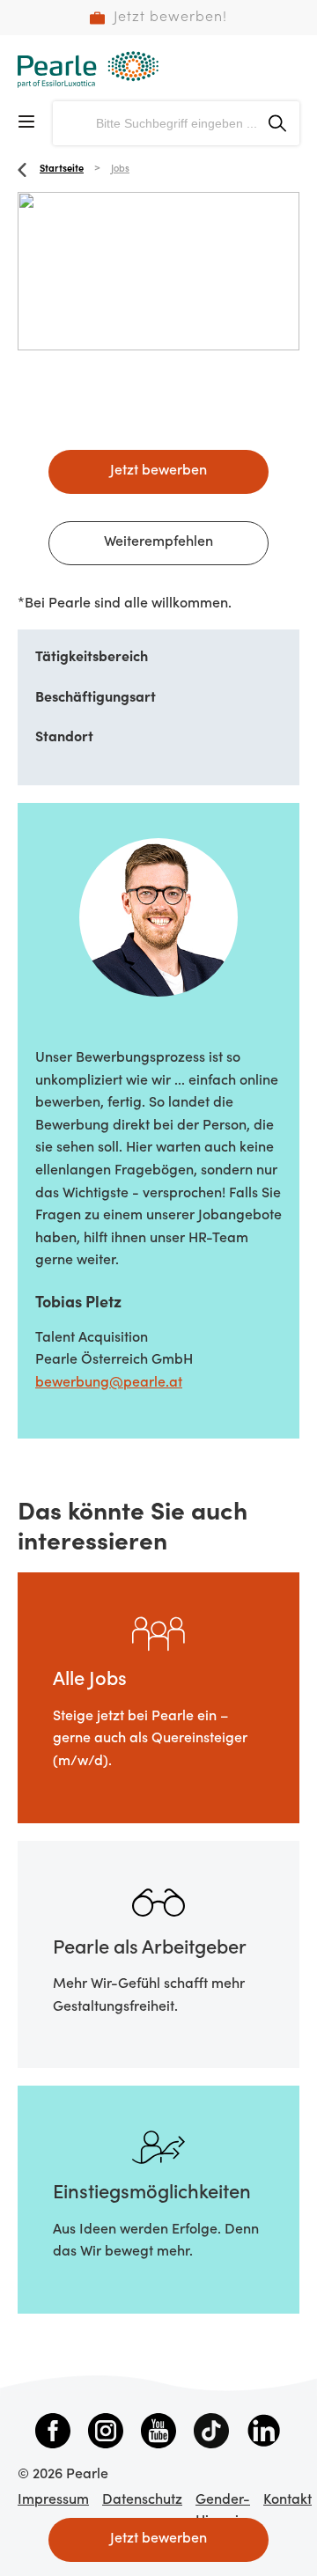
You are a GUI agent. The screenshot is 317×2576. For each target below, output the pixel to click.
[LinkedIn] (264, 2434)
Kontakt (288, 2500)
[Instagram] (106, 2434)
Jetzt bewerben (158, 471)
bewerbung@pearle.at (109, 1383)
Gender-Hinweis (223, 2511)
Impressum (53, 2500)
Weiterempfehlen (158, 542)
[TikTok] (211, 2434)
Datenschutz (142, 2500)
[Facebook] (53, 2434)
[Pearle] (88, 70)
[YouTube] (158, 2434)
